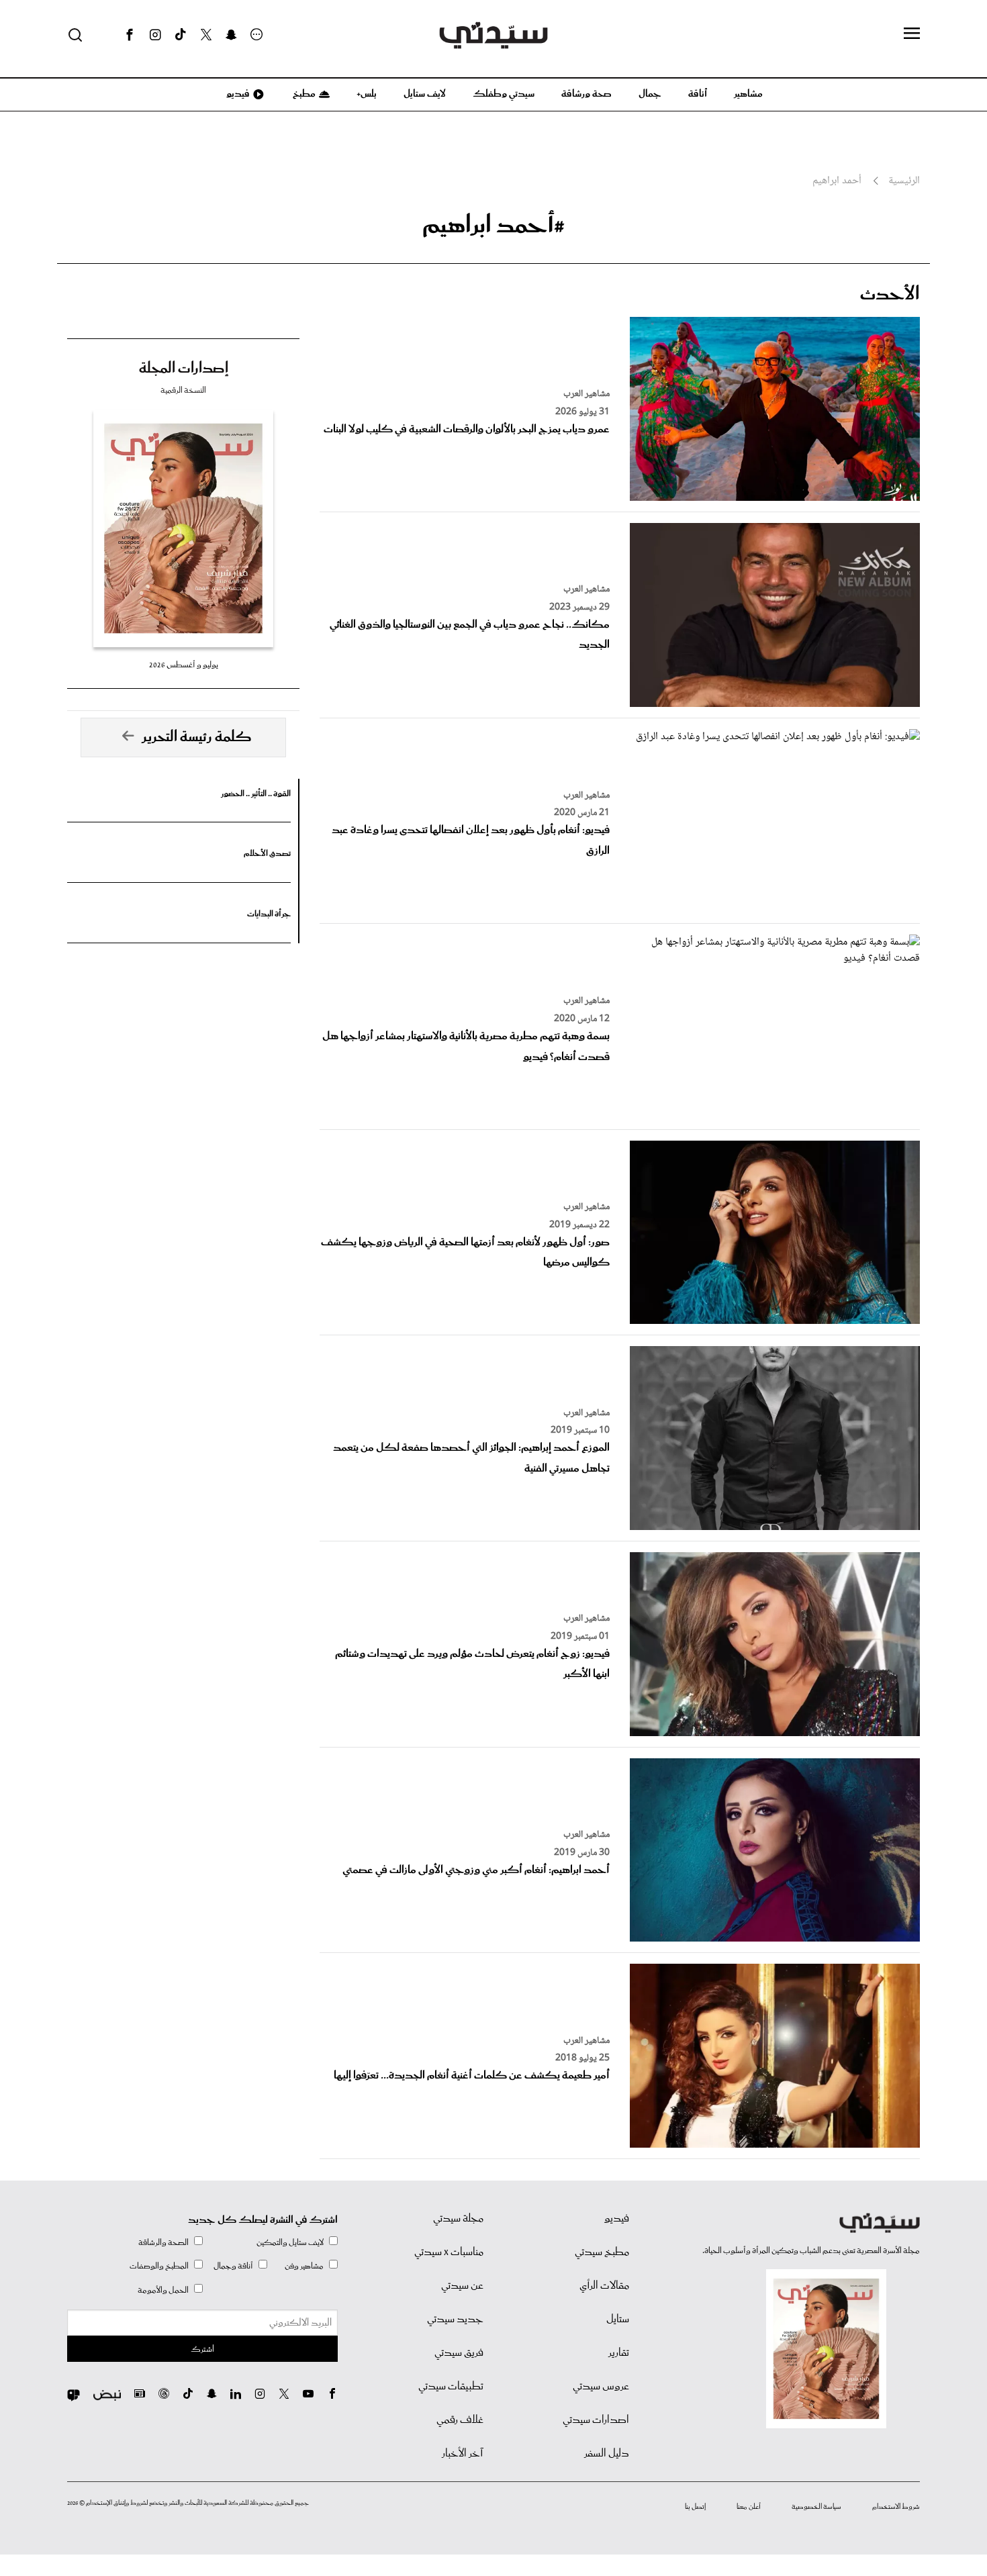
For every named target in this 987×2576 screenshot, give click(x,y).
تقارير (619, 2353)
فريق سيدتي (459, 2353)
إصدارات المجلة (184, 369)
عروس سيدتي (601, 2387)
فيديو (237, 94)
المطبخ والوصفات (159, 2266)
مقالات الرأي (604, 2286)
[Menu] (912, 34)
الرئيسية (904, 181)
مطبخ (303, 94)
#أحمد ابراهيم (493, 226)
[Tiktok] (181, 35)
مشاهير (748, 94)
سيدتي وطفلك (504, 94)
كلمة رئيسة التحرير (197, 737)
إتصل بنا (695, 2507)
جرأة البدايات (269, 914)
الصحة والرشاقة (163, 2243)
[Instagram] (155, 35)
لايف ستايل (425, 94)
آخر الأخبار (463, 2454)
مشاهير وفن (304, 2266)
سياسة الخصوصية (816, 2507)
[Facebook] (130, 35)
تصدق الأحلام (267, 854)
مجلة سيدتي (458, 2219)
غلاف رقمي (460, 2420)
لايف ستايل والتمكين (290, 2243)
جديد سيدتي (455, 2320)
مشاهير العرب (586, 394)
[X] (206, 35)
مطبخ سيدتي (602, 2252)
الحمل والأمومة (163, 2290)
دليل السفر (607, 2454)
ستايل (618, 2320)
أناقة (698, 94)
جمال (650, 94)
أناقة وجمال (233, 2266)
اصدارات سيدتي (596, 2420)
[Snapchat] (231, 35)
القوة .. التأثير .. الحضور (256, 794)
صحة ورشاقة (586, 94)
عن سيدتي (462, 2286)
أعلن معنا (749, 2507)
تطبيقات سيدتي (451, 2387)
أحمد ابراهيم (837, 181)
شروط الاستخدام (896, 2507)
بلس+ (367, 94)
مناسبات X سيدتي (449, 2252)
